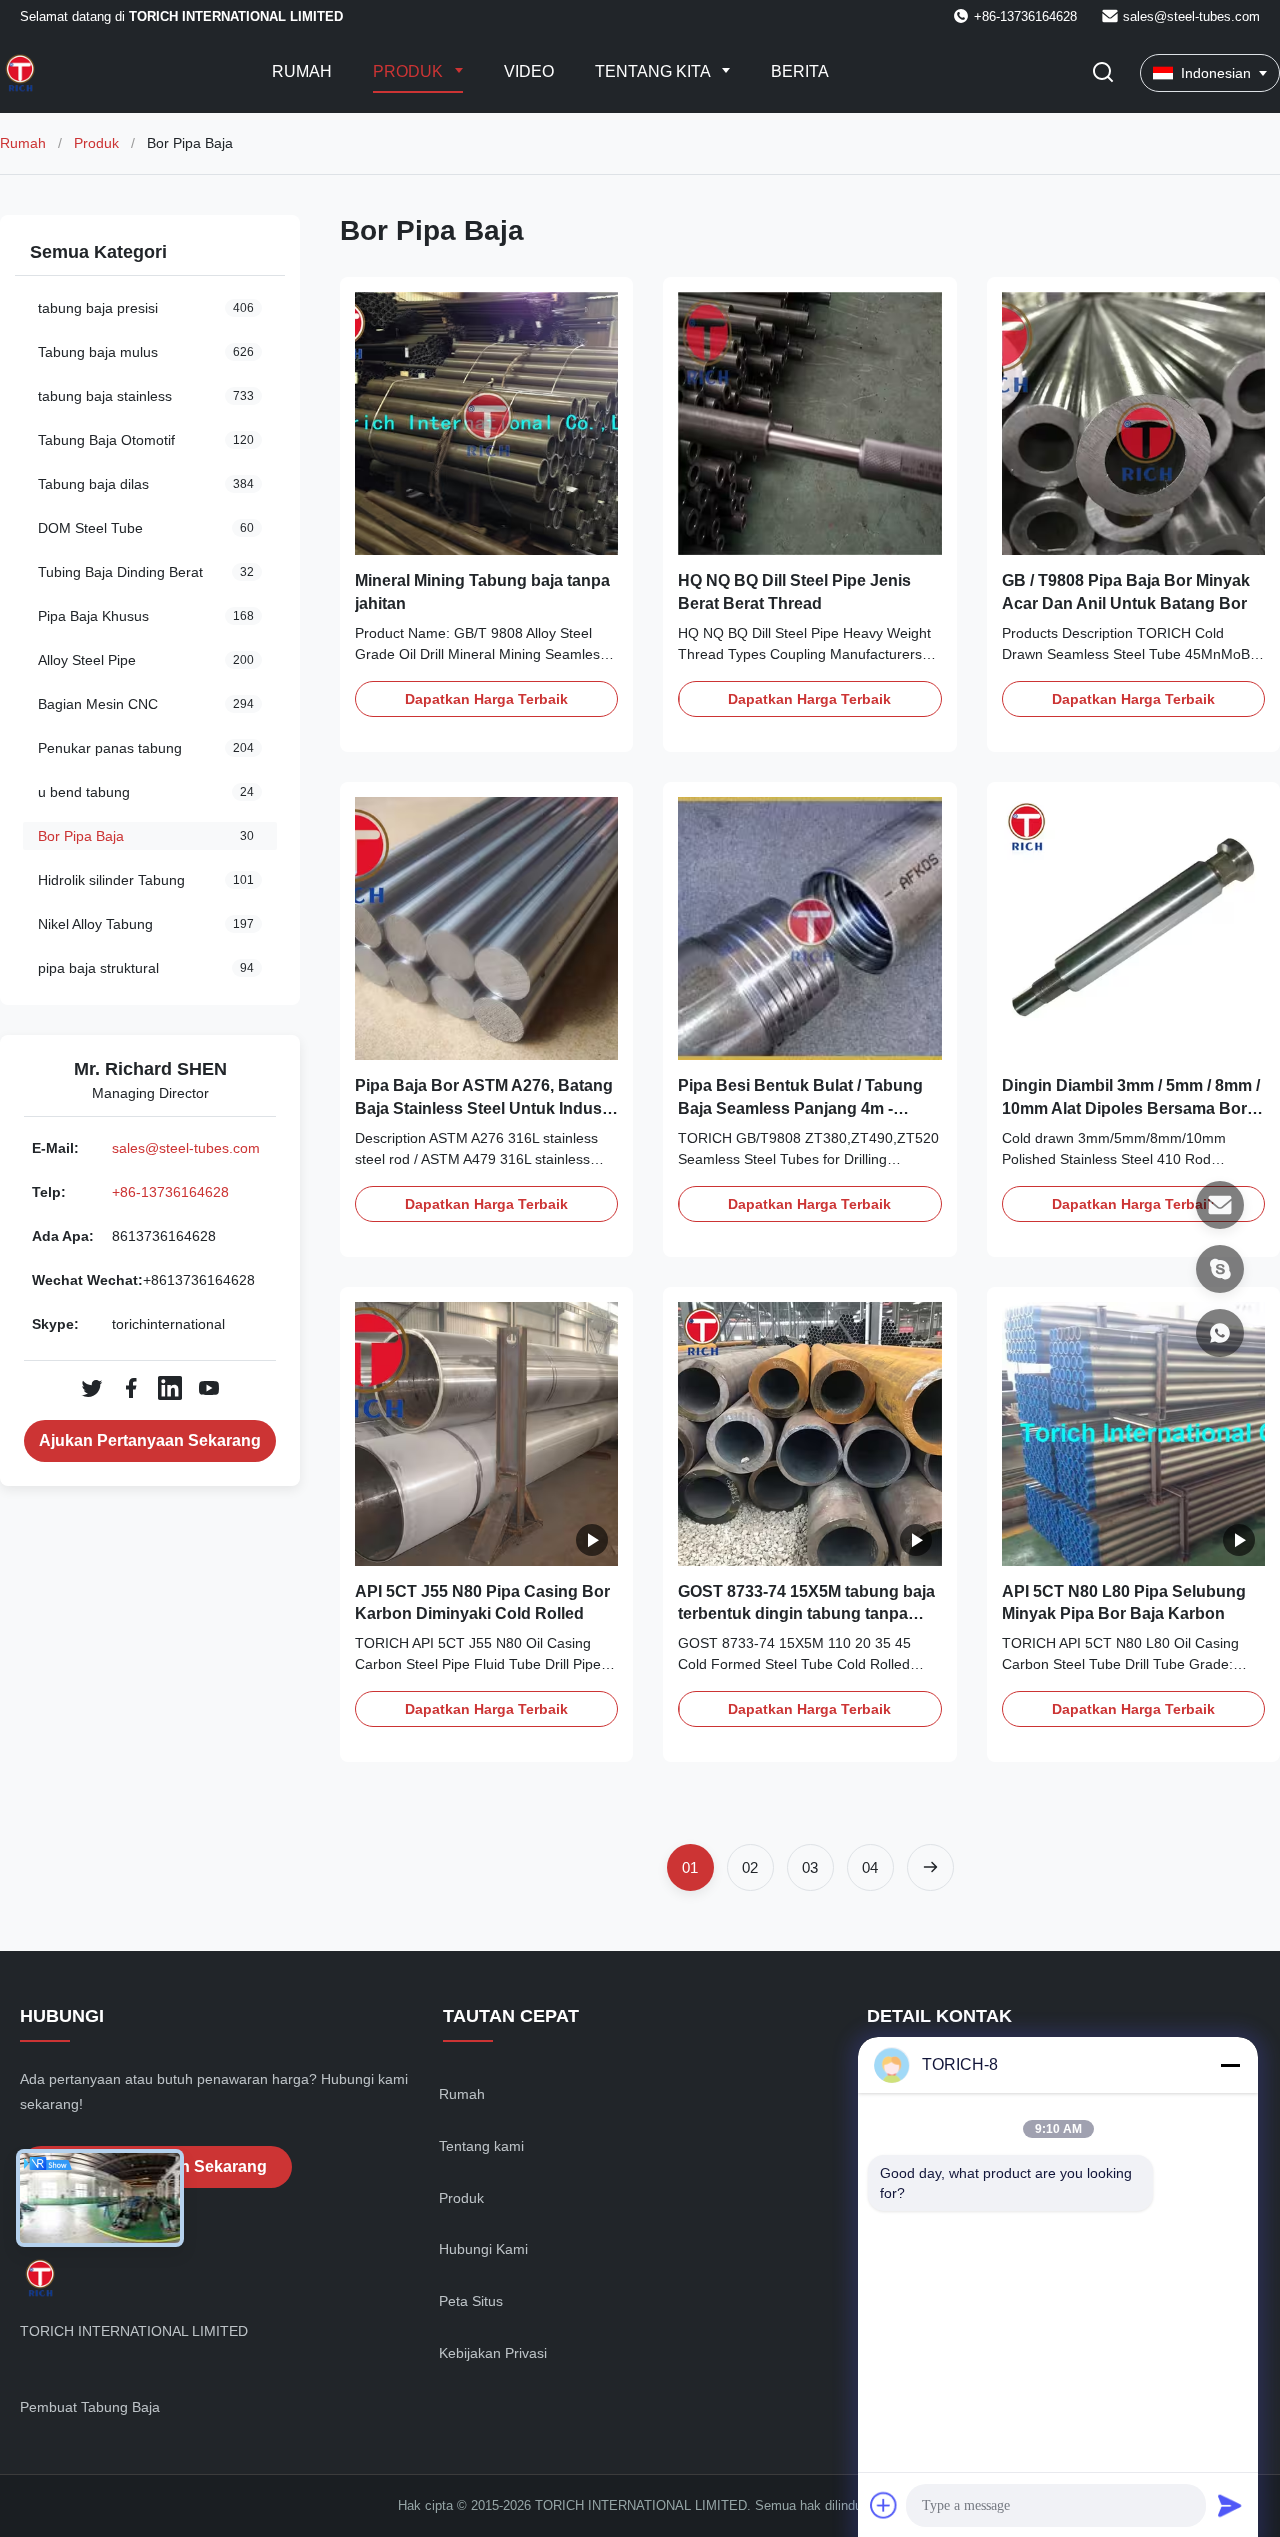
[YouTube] (209, 1388)
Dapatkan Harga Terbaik (486, 699)
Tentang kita (654, 71)
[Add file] (884, 2505)
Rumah (302, 71)
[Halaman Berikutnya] (930, 1867)
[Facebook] (131, 1388)
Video (529, 71)
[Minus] (1230, 2065)
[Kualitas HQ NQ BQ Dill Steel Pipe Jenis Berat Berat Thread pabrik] (809, 423)
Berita (800, 71)
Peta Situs (471, 2301)
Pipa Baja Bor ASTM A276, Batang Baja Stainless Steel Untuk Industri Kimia (486, 1108)
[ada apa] (1220, 1333)
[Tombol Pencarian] (1103, 73)
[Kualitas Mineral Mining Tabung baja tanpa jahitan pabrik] (486, 423)
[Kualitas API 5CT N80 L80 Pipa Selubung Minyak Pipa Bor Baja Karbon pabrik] (1133, 1433)
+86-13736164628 (170, 1192)
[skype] (1220, 1269)
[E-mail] (1220, 1205)
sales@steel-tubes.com (1191, 16)
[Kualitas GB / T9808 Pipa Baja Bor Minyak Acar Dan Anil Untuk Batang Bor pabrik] (1133, 423)
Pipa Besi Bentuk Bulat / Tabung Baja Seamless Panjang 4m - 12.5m (800, 1108)
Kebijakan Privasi (493, 2353)
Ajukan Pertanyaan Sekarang (150, 1440)
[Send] (1230, 2505)
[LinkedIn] (170, 1388)
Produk (410, 71)
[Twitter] (92, 1388)
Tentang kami (481, 2146)
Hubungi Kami (483, 2249)
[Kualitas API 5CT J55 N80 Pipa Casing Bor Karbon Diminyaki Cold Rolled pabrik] (486, 1433)
